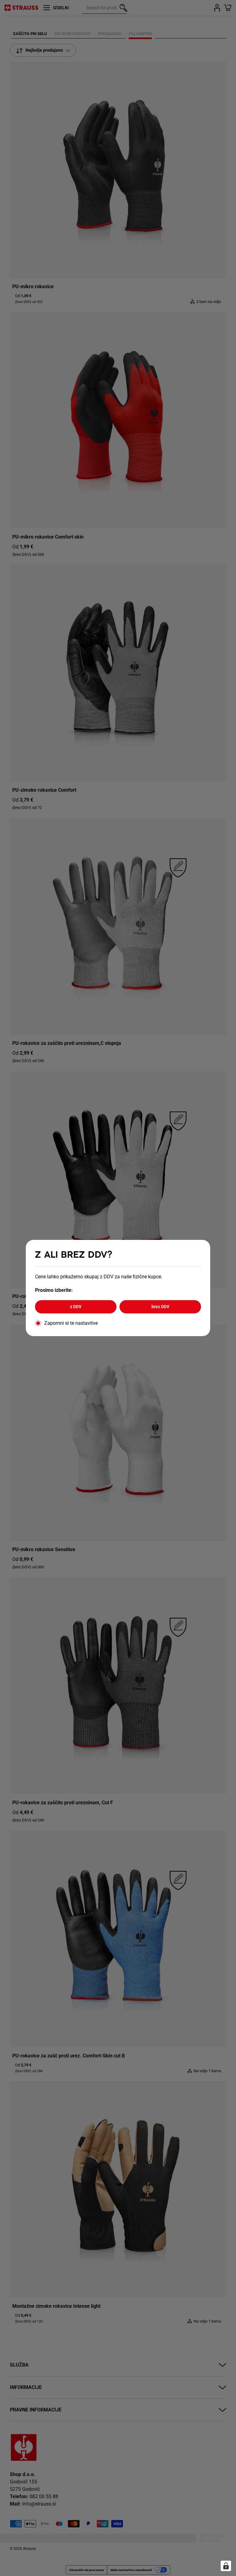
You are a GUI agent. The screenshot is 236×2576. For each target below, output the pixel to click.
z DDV (76, 1307)
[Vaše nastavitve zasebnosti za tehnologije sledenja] (226, 2566)
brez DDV (160, 1307)
